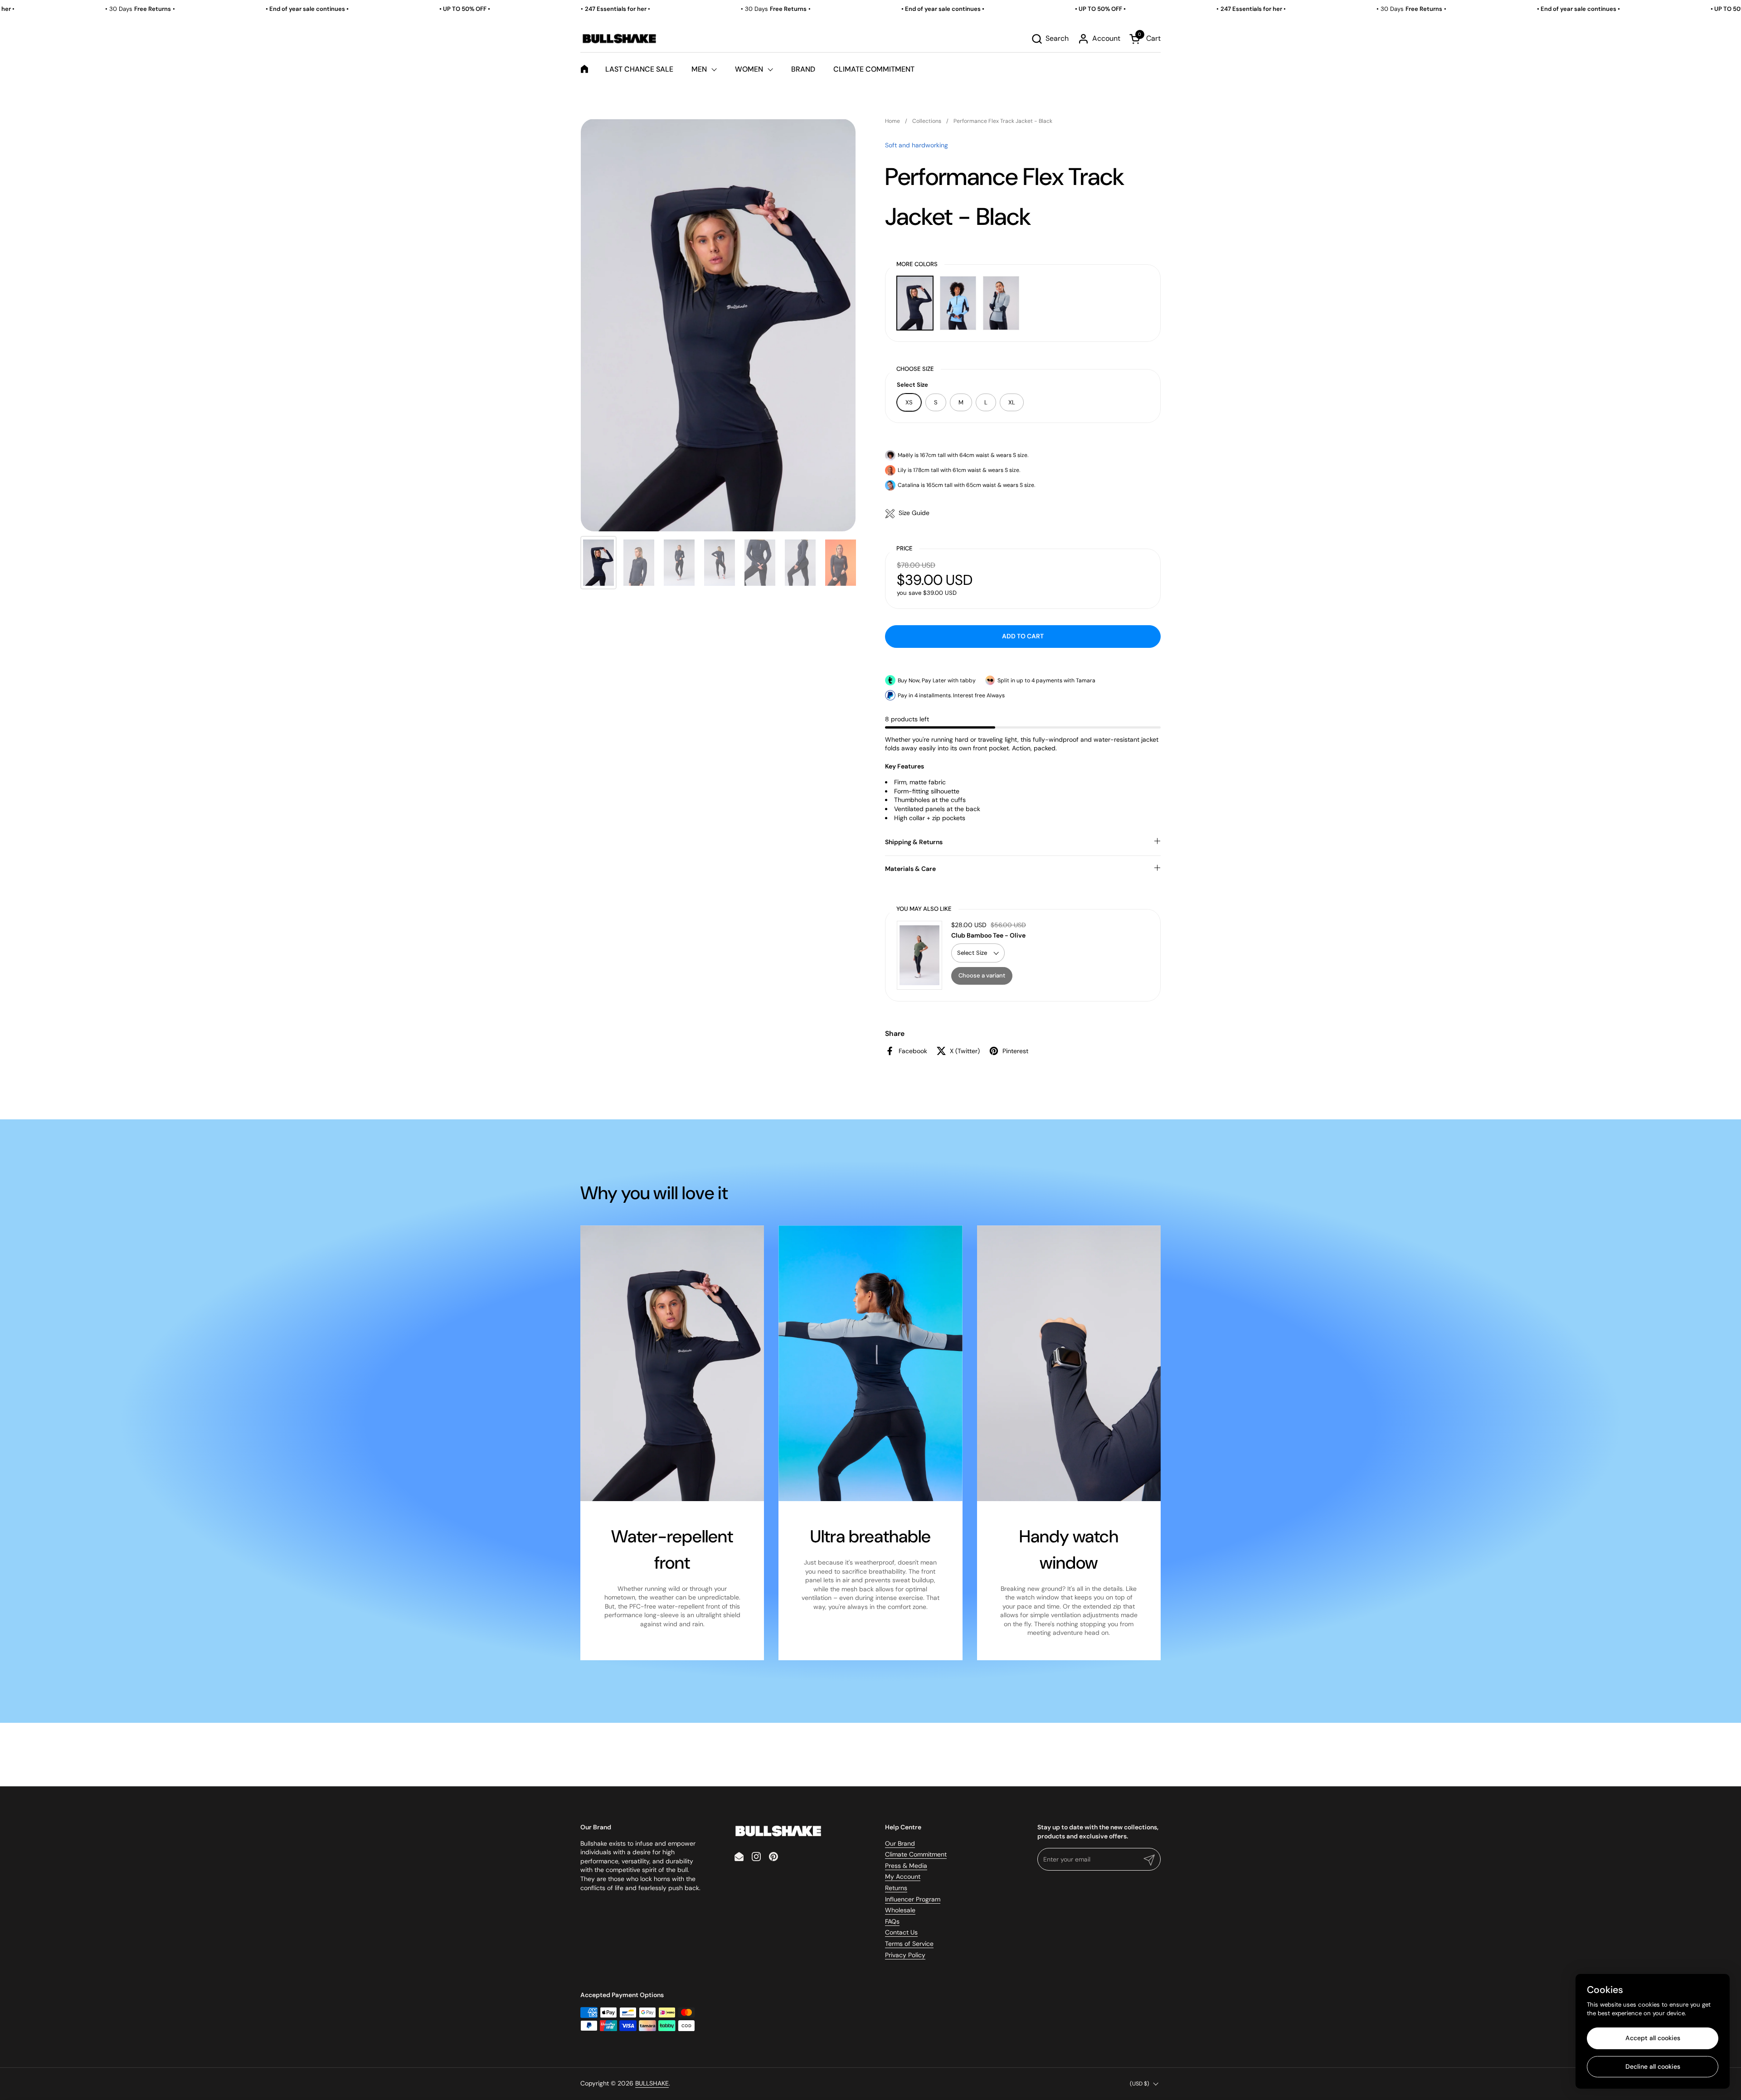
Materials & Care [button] (910, 869)
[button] (1050, 39)
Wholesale (900, 1910)
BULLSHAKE (652, 2083)
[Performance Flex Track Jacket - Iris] (958, 303)
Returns (896, 1888)
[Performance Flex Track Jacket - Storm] (1001, 303)
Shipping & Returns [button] (914, 842)
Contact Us (901, 1932)
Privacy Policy (905, 1955)
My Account (903, 1876)
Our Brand (900, 1843)
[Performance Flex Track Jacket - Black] (915, 303)
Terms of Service (909, 1944)
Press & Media (906, 1866)
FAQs (892, 1921)
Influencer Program (913, 1899)
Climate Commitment (916, 1854)
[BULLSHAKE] (619, 39)
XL (1012, 402)
